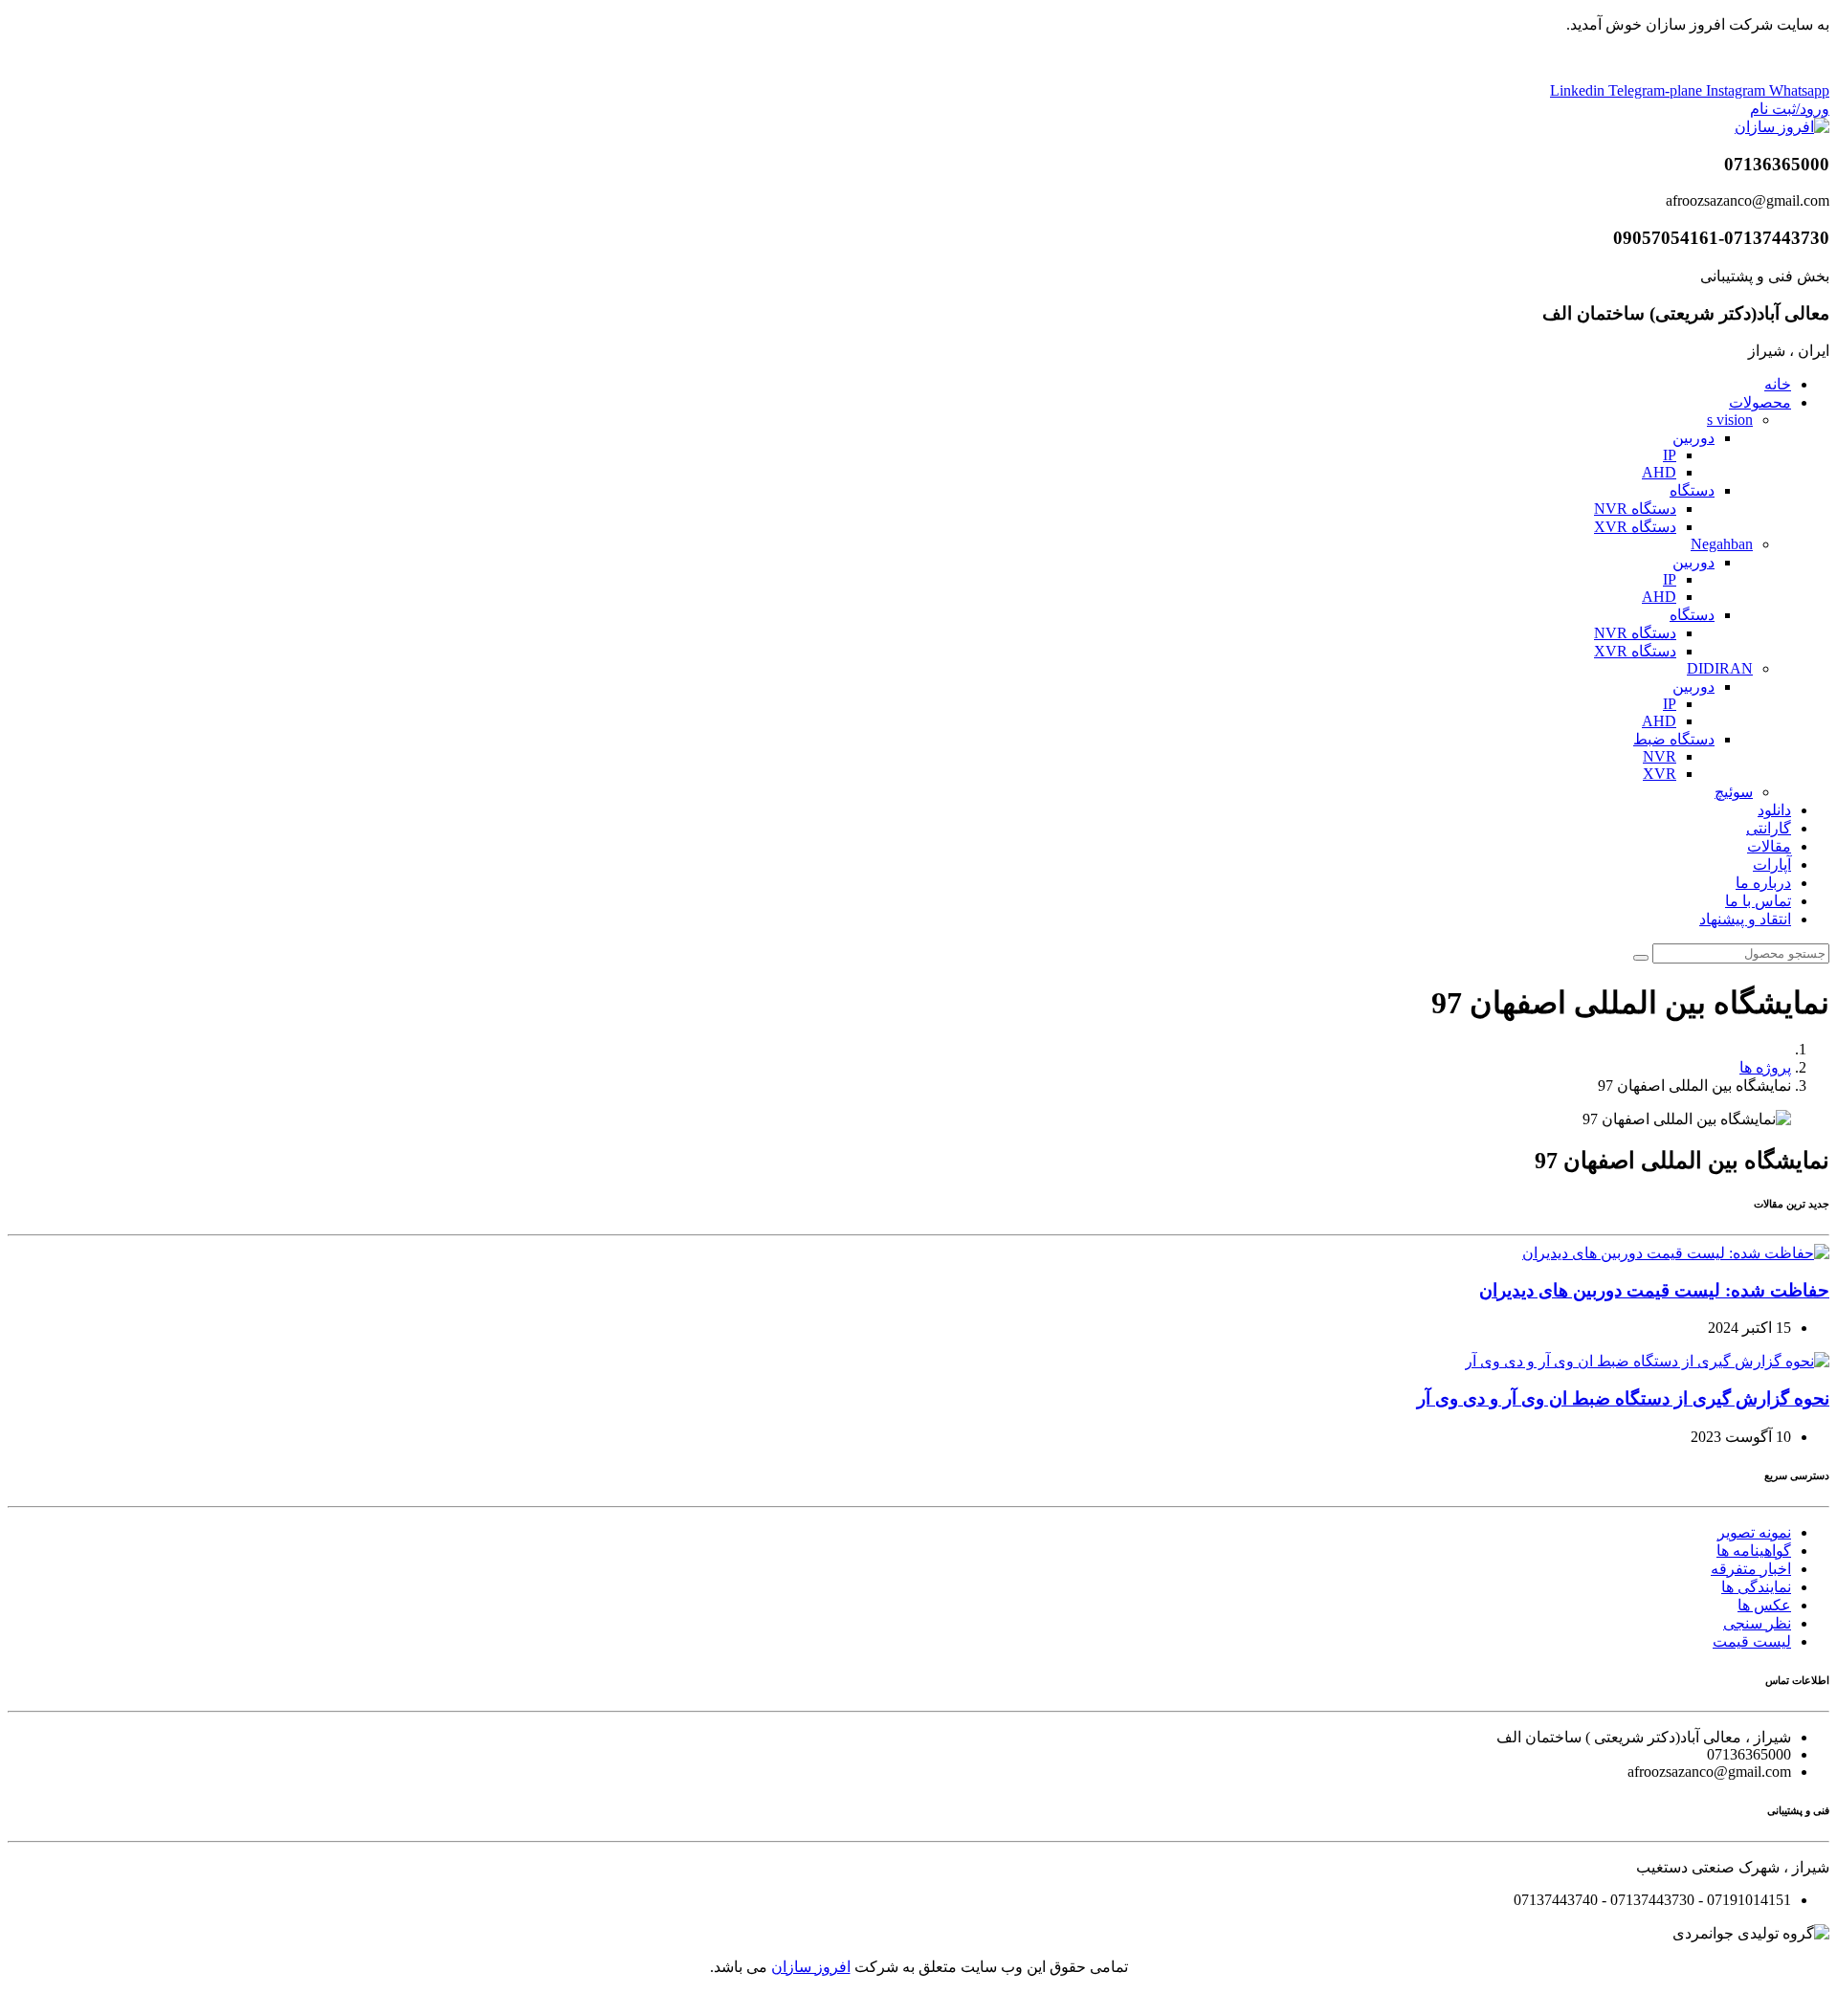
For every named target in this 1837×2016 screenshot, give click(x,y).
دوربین (1693, 438)
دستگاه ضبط (1674, 739)
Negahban (1722, 544)
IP (1670, 455)
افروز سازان (811, 1967)
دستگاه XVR (1635, 527)
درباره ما (1763, 883)
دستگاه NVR (1635, 509)
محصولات (1760, 402)
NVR (1660, 756)
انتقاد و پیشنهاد (1745, 919)
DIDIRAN (1720, 668)
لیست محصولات (919, 58)
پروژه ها (1765, 1067)
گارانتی (1769, 828)
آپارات (1772, 864)
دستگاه (1692, 490)
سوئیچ (1734, 792)
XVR (1660, 774)
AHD (1659, 472)
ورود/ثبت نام (1790, 109)
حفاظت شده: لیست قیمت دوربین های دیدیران (1654, 1290)
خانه (1778, 384)
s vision (1730, 420)
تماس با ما (1758, 901)
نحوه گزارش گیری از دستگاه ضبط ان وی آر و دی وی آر (1623, 1398)
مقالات (1769, 846)
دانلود (1774, 810)
